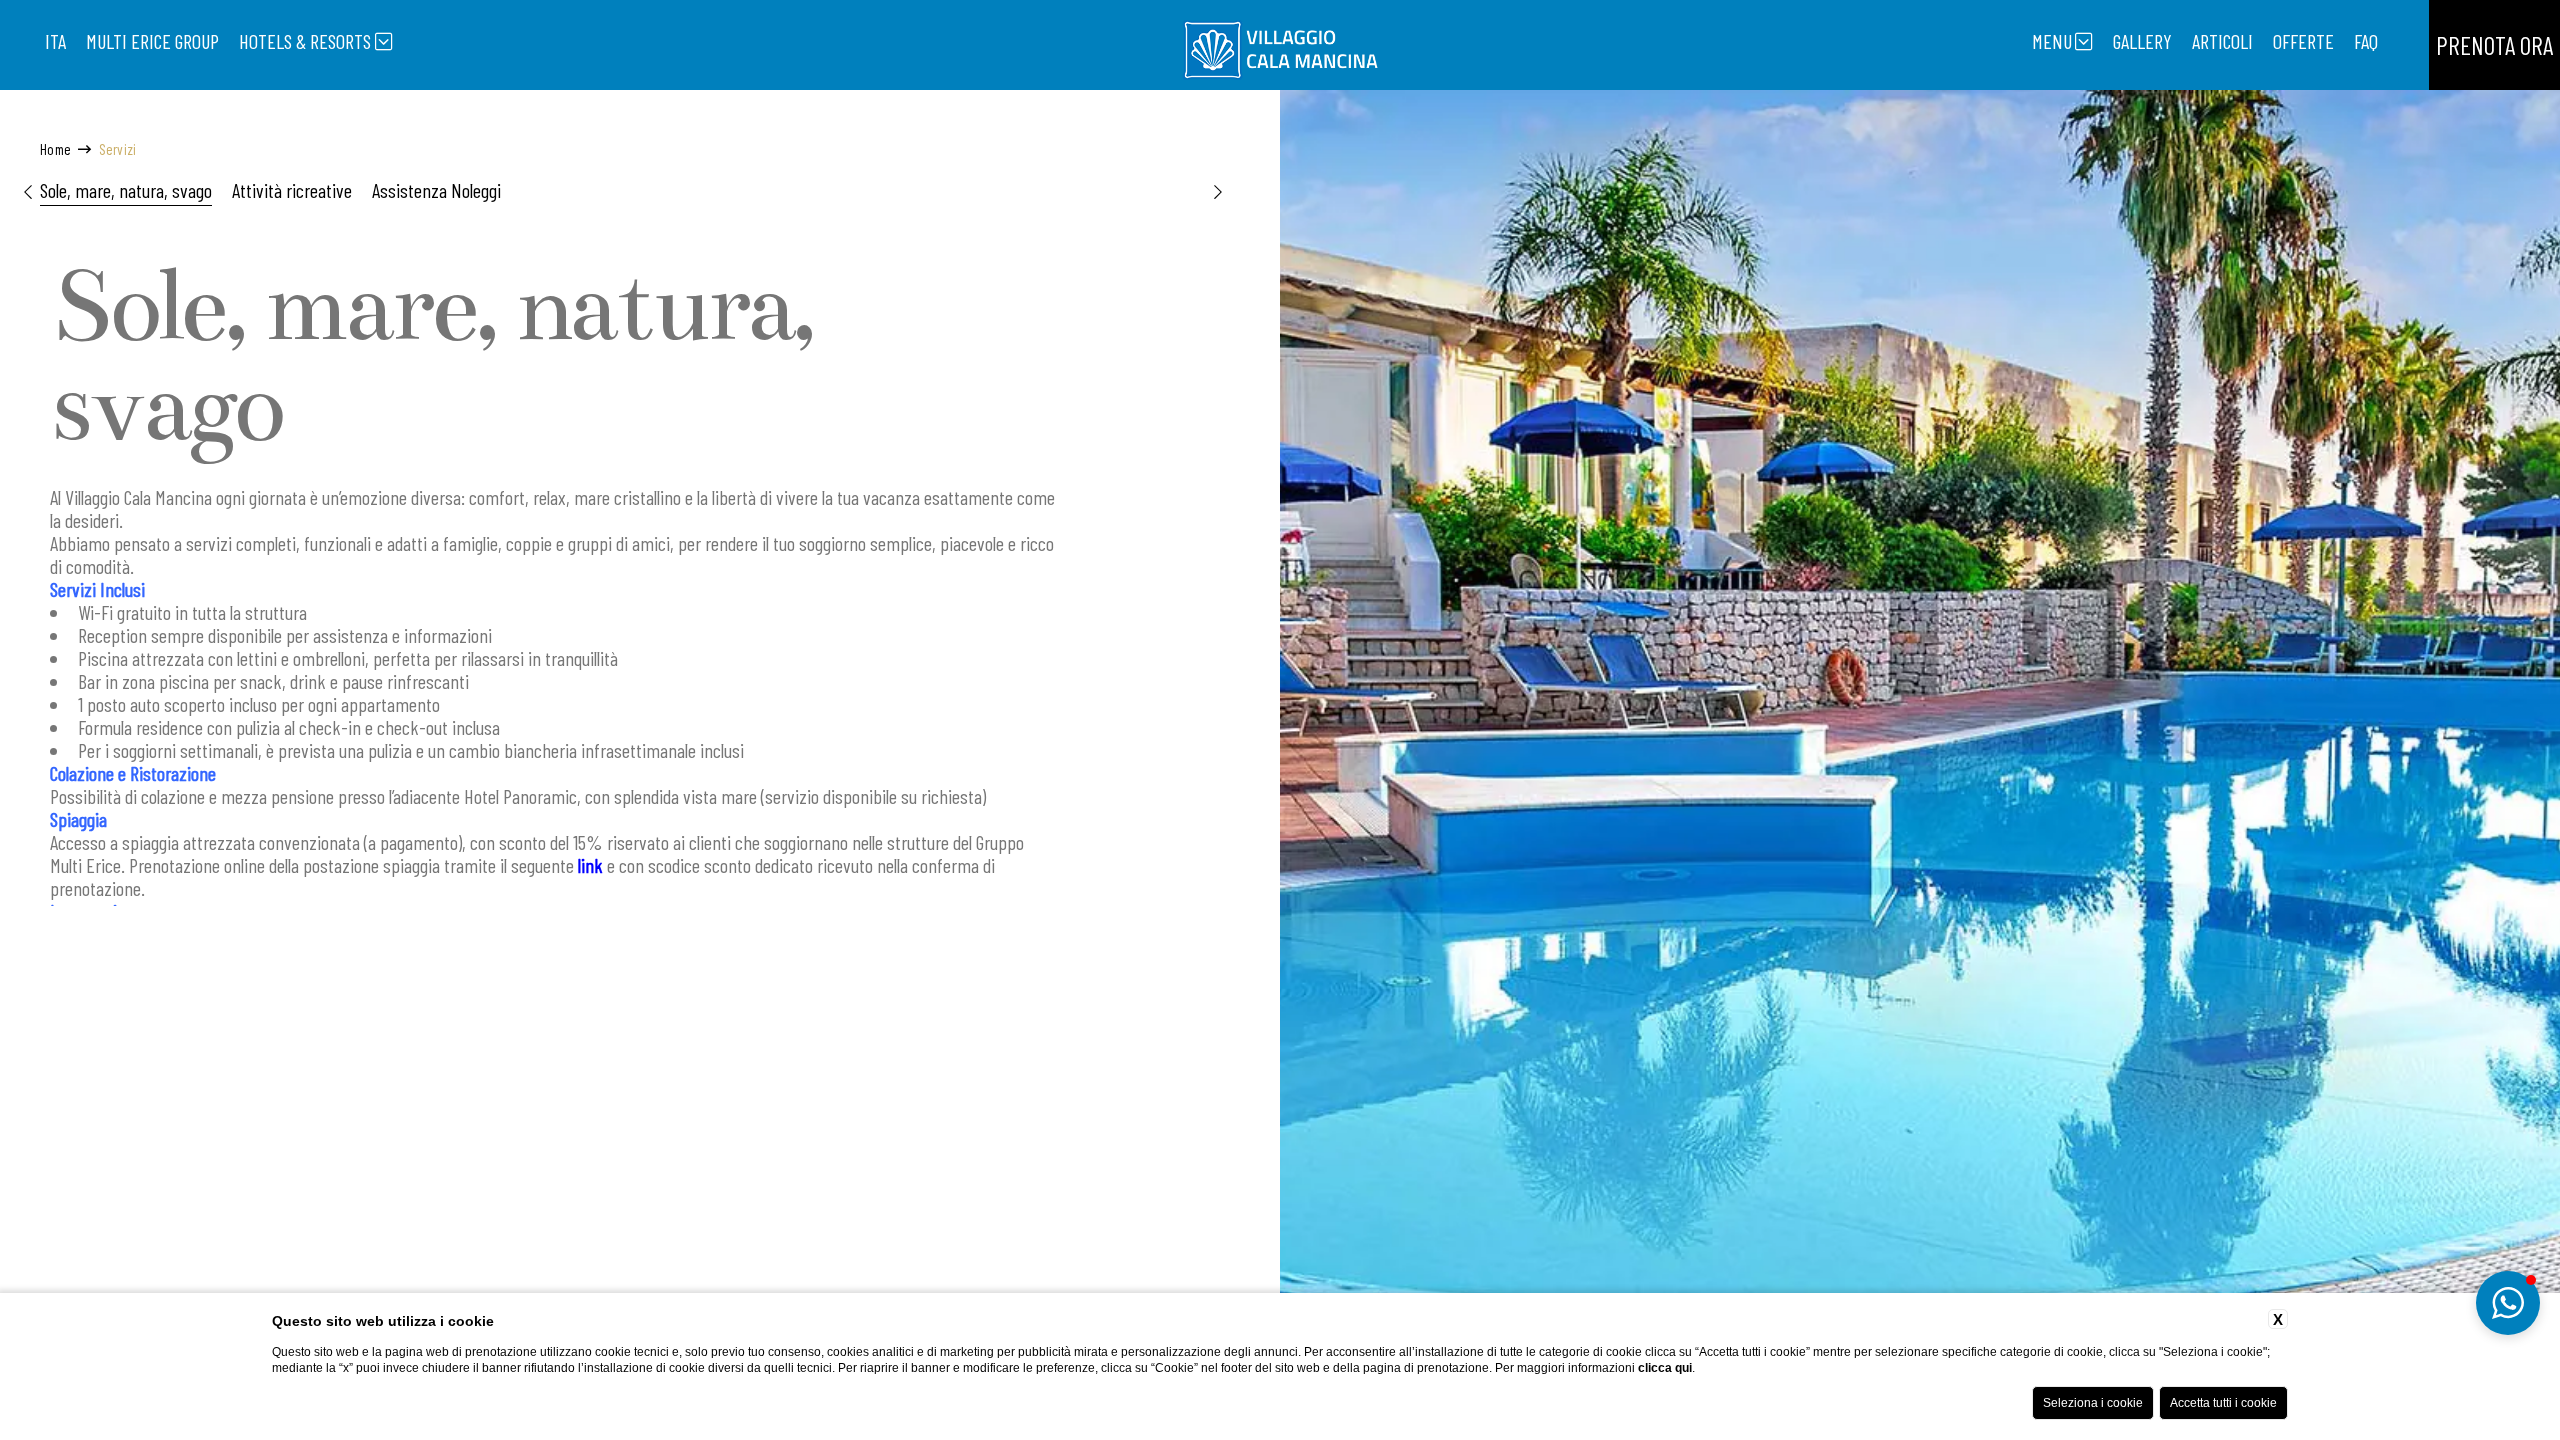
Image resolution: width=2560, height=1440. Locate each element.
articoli (2222, 41)
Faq (2366, 41)
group (152, 41)
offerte (2303, 41)
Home (55, 149)
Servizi (118, 149)
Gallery (2142, 41)
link (590, 865)
